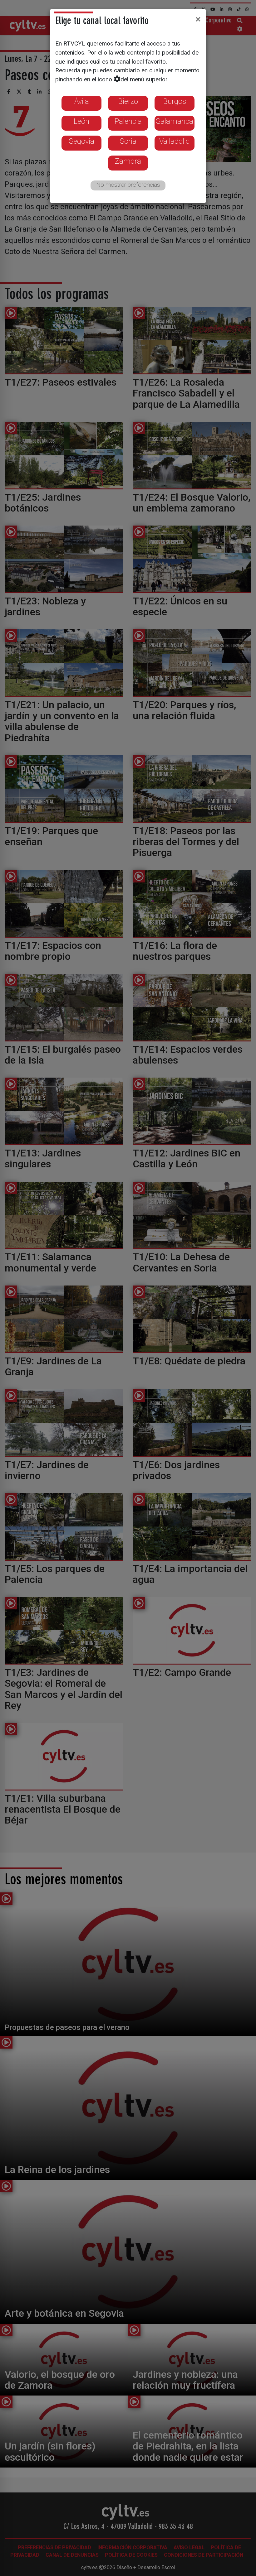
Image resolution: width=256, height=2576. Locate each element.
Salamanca (175, 121)
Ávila (82, 101)
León (81, 121)
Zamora (128, 161)
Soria (128, 141)
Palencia (128, 121)
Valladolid (175, 141)
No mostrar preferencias (128, 185)
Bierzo (128, 101)
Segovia (82, 141)
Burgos (175, 101)
